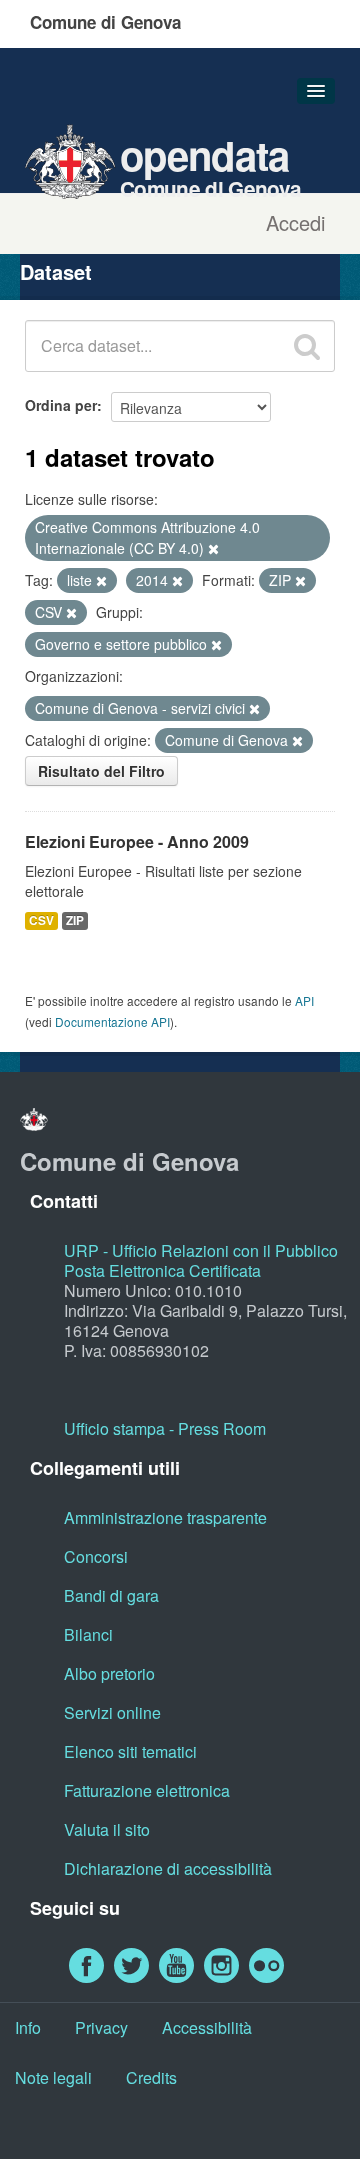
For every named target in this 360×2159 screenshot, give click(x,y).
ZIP (75, 920)
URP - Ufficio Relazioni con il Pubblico (201, 1250)
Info (28, 2027)
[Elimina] (213, 549)
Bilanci (88, 1634)
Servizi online (112, 1712)
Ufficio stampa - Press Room (165, 1428)
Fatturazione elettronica (147, 1790)
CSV (41, 920)
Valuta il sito (107, 1829)
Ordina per (61, 405)
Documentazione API (112, 1021)
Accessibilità (207, 2027)
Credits (151, 2077)
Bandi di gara (111, 1595)
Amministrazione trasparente (165, 1517)
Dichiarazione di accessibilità (168, 1868)
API (304, 1000)
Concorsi (96, 1556)
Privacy (101, 2027)
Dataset (56, 271)
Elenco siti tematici (130, 1751)
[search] (307, 346)
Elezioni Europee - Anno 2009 (137, 841)
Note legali (53, 2077)
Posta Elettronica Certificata (162, 1270)
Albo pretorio (109, 1673)
